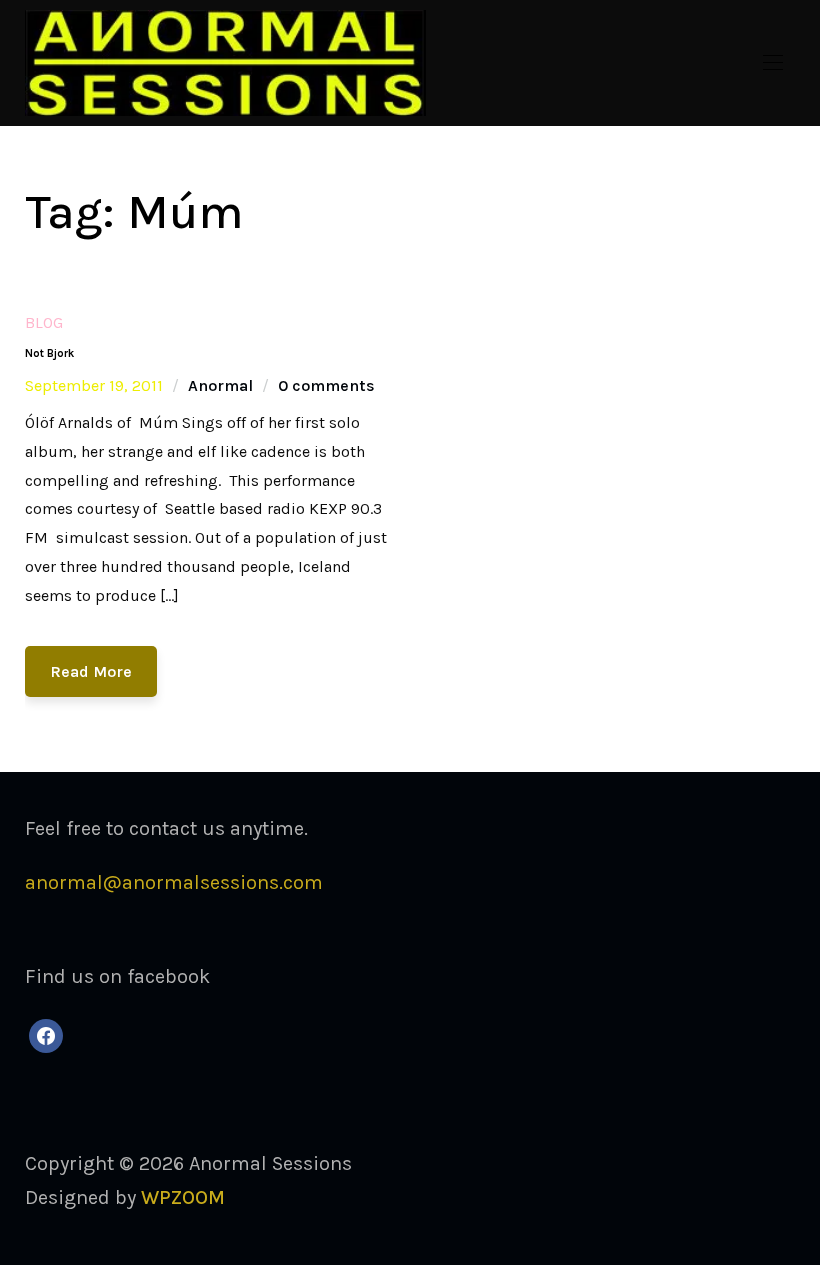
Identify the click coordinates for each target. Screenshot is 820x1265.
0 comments (326, 385)
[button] (773, 63)
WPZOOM (183, 1197)
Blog (44, 322)
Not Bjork (49, 353)
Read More (91, 671)
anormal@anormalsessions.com (174, 882)
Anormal (220, 385)
